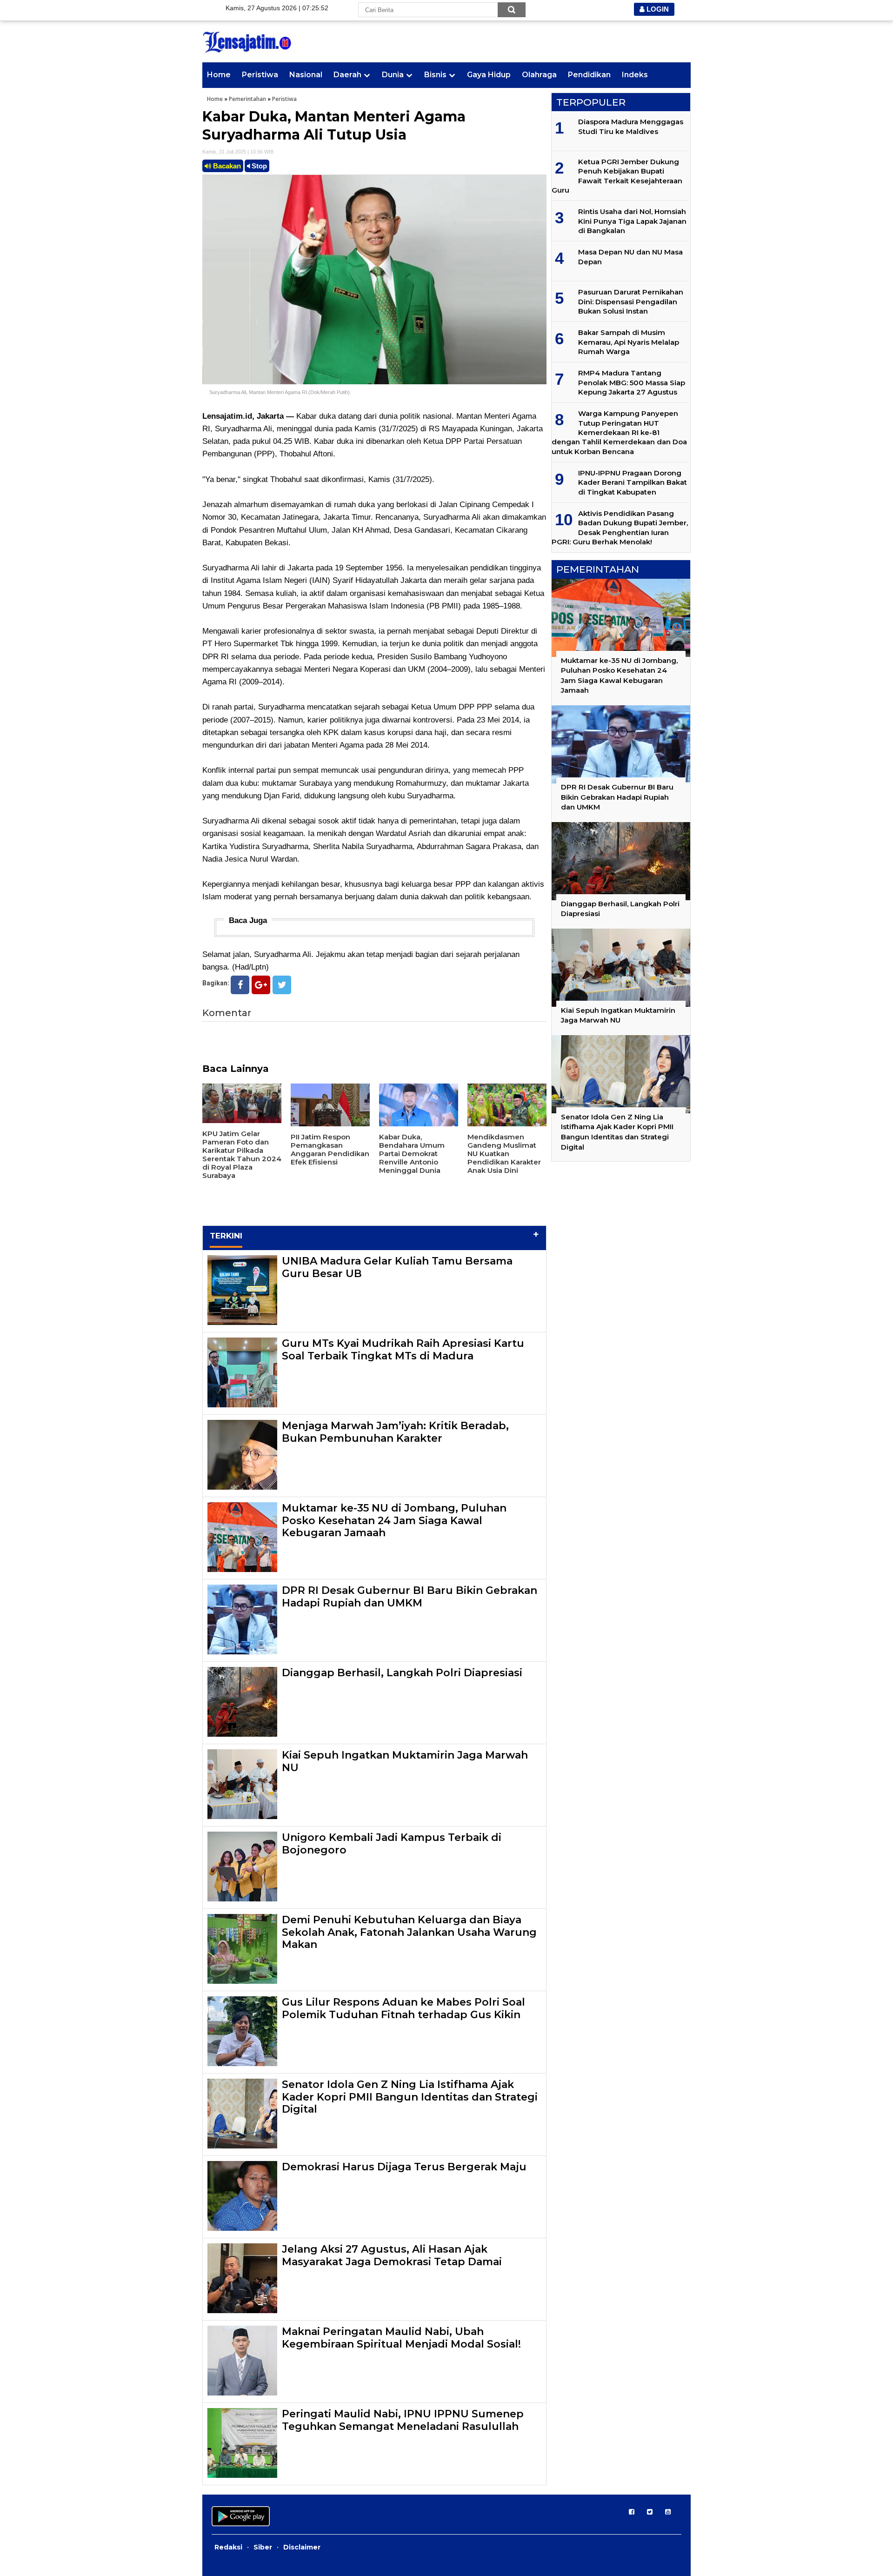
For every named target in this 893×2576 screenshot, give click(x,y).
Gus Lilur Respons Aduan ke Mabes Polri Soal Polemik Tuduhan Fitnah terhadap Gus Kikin (403, 2008)
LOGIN (657, 9)
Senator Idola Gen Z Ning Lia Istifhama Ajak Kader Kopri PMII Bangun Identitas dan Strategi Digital (410, 2097)
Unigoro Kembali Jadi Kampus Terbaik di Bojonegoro (392, 1843)
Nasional (306, 75)
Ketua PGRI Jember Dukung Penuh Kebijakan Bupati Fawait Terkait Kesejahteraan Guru (617, 176)
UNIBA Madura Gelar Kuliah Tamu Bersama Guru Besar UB (397, 1267)
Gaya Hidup (489, 75)
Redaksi (228, 2547)
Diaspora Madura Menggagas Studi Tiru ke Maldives (631, 126)
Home (219, 75)
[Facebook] (240, 985)
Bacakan (226, 166)
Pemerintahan (247, 99)
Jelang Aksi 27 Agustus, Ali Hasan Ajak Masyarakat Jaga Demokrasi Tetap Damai (392, 2255)
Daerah (347, 75)
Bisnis (435, 75)
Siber (263, 2547)
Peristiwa (260, 75)
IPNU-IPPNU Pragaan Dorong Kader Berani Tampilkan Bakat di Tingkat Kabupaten (633, 482)
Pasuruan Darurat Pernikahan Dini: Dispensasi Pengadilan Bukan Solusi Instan (631, 301)
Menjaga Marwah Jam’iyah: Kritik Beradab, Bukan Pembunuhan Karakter (395, 1432)
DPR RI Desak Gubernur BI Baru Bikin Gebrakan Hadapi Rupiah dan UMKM (410, 1596)
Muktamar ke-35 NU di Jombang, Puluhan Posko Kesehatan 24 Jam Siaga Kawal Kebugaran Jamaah (394, 1520)
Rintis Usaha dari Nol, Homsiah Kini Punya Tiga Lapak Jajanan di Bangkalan (632, 221)
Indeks (635, 75)
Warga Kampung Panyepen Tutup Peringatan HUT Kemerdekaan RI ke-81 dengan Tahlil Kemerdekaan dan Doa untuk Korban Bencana (619, 432)
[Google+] (261, 985)
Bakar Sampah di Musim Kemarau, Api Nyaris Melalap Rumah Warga (629, 342)
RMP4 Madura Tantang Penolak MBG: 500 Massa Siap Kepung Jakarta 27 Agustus (632, 382)
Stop (258, 166)
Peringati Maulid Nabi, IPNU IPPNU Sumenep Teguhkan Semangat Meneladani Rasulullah (403, 2420)
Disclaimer (302, 2547)
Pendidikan (589, 75)
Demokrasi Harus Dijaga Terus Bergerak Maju (404, 2167)
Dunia (393, 75)
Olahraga (539, 75)
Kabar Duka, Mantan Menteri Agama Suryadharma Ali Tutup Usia (334, 126)
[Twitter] (282, 985)
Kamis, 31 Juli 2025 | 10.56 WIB (238, 152)
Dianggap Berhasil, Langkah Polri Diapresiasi (402, 1673)
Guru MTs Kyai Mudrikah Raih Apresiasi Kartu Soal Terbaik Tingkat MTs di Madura (403, 1349)
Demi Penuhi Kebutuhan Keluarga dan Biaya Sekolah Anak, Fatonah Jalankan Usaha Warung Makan (409, 1932)
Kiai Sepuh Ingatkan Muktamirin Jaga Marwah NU (405, 1761)
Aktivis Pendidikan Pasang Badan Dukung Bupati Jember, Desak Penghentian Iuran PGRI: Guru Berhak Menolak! (620, 528)
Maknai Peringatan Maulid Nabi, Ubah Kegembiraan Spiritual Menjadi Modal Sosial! (401, 2338)
